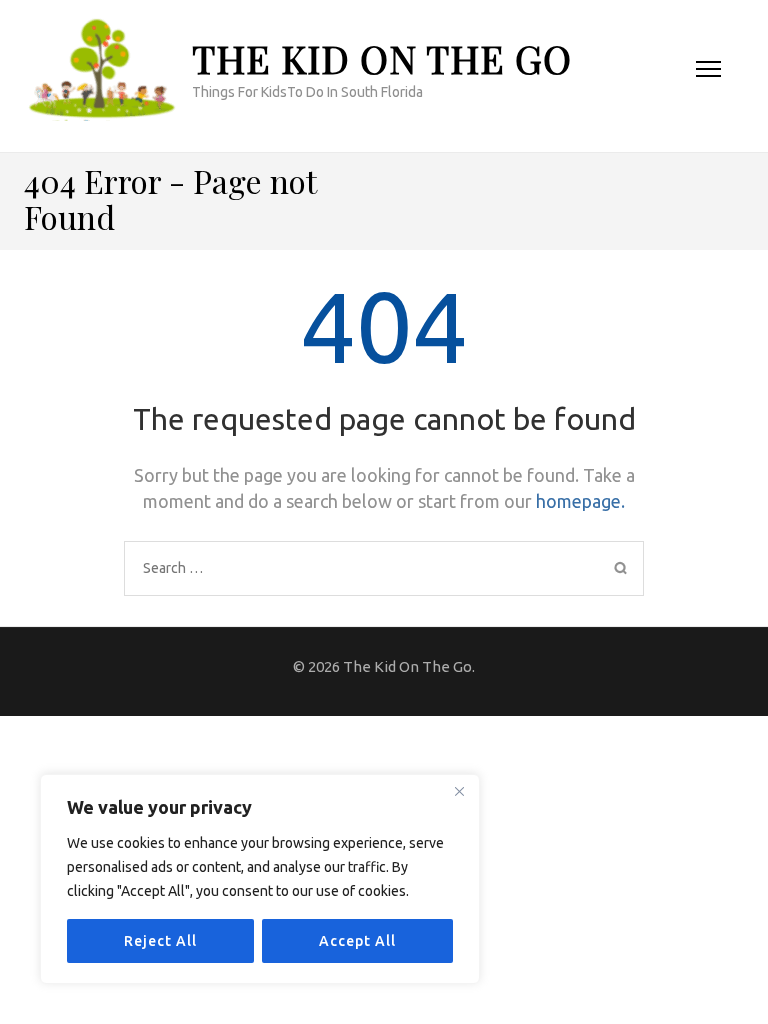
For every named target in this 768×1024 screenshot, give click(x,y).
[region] (260, 879)
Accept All (357, 941)
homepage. (580, 501)
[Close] (459, 791)
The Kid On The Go (382, 58)
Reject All (160, 941)
